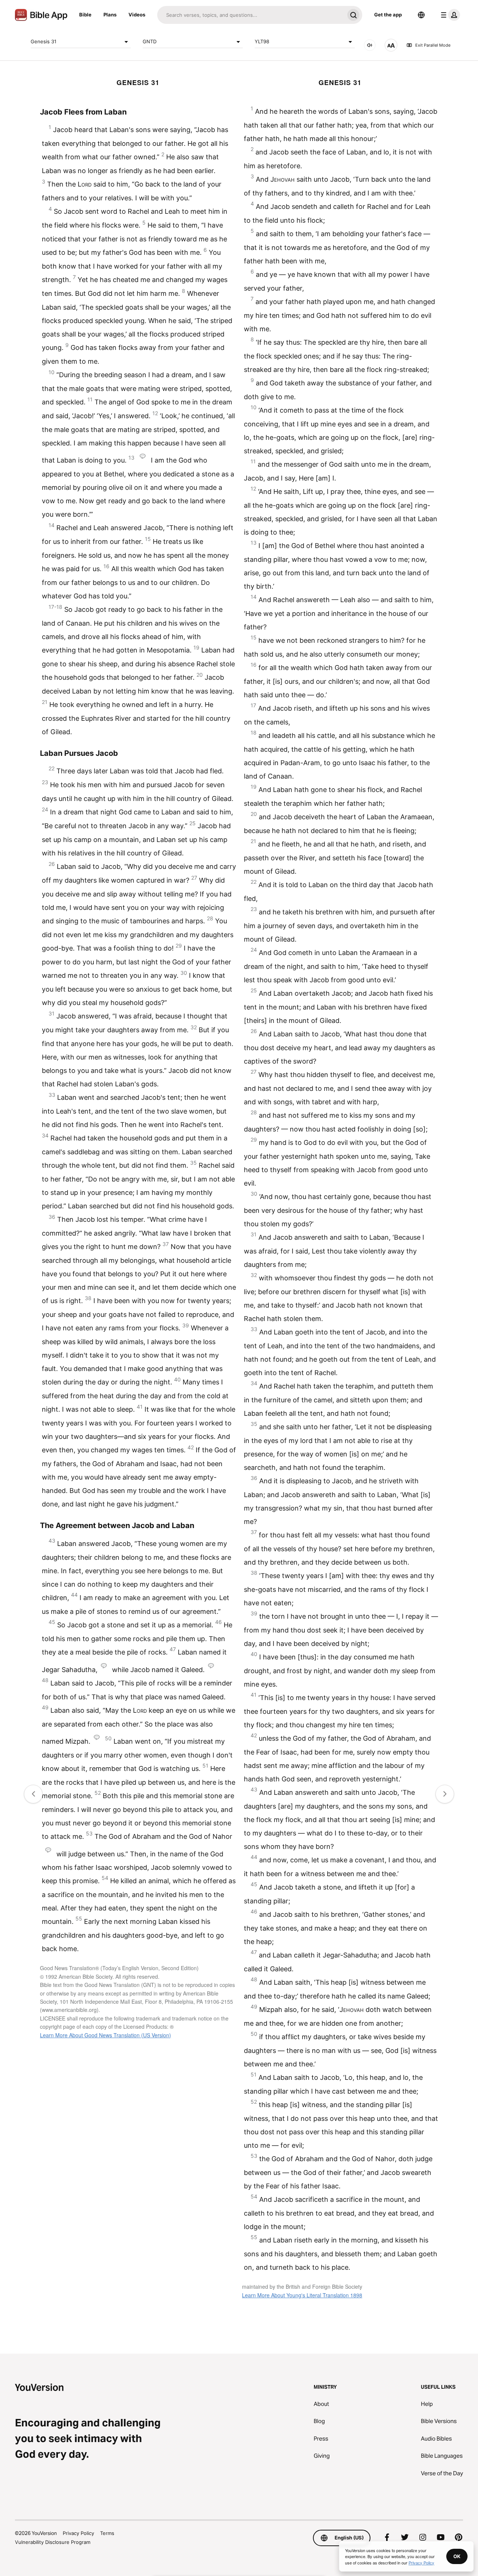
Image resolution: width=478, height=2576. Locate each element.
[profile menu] (449, 15)
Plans (110, 15)
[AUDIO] (370, 45)
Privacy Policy (78, 2533)
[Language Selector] (421, 15)
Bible (85, 15)
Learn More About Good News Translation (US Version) (105, 2035)
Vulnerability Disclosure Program (53, 2542)
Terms (107, 2533)
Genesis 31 (44, 41)
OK (457, 2556)
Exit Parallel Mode (433, 45)
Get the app (388, 15)
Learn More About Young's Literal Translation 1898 (302, 2295)
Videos (137, 15)
